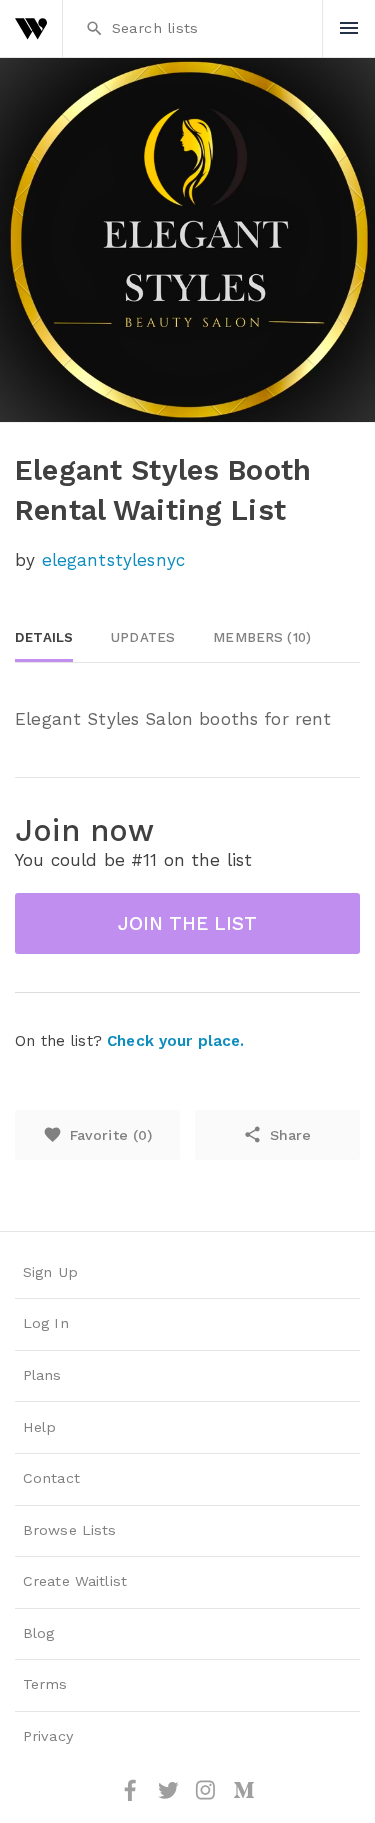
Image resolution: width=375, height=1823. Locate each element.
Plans (42, 1375)
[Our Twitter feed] (171, 1797)
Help (40, 1427)
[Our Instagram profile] (208, 1797)
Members (262, 637)
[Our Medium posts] (244, 1797)
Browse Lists (70, 1530)
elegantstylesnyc (113, 560)
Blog (39, 1633)
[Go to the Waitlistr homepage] (31, 28)
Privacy (48, 1736)
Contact (51, 1478)
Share (277, 1134)
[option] (187, 240)
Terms (45, 1684)
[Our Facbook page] (133, 1797)
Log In (46, 1323)
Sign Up (50, 1272)
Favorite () (97, 1134)
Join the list (187, 923)
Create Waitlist (75, 1581)
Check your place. (175, 1041)
